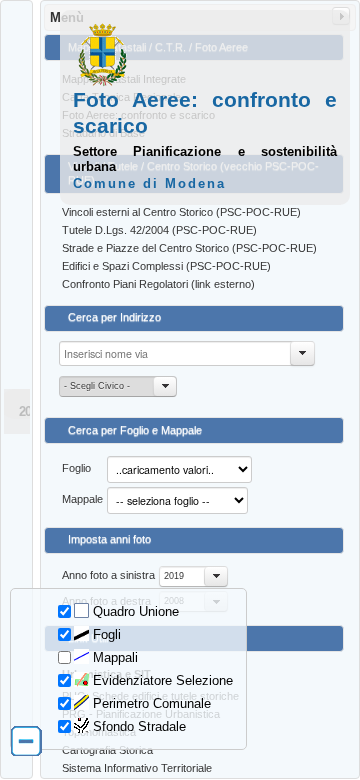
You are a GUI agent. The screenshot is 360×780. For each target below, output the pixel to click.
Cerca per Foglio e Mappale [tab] (135, 430)
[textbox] (187, 353)
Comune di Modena (149, 183)
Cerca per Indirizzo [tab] (114, 317)
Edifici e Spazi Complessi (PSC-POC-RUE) (166, 266)
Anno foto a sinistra (108, 575)
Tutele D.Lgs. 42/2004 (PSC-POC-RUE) (159, 230)
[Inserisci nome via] (303, 353)
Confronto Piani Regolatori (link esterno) (158, 284)
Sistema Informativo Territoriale (137, 768)
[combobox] (193, 576)
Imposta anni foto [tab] (109, 539)
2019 (174, 576)
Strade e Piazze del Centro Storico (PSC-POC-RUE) (189, 248)
